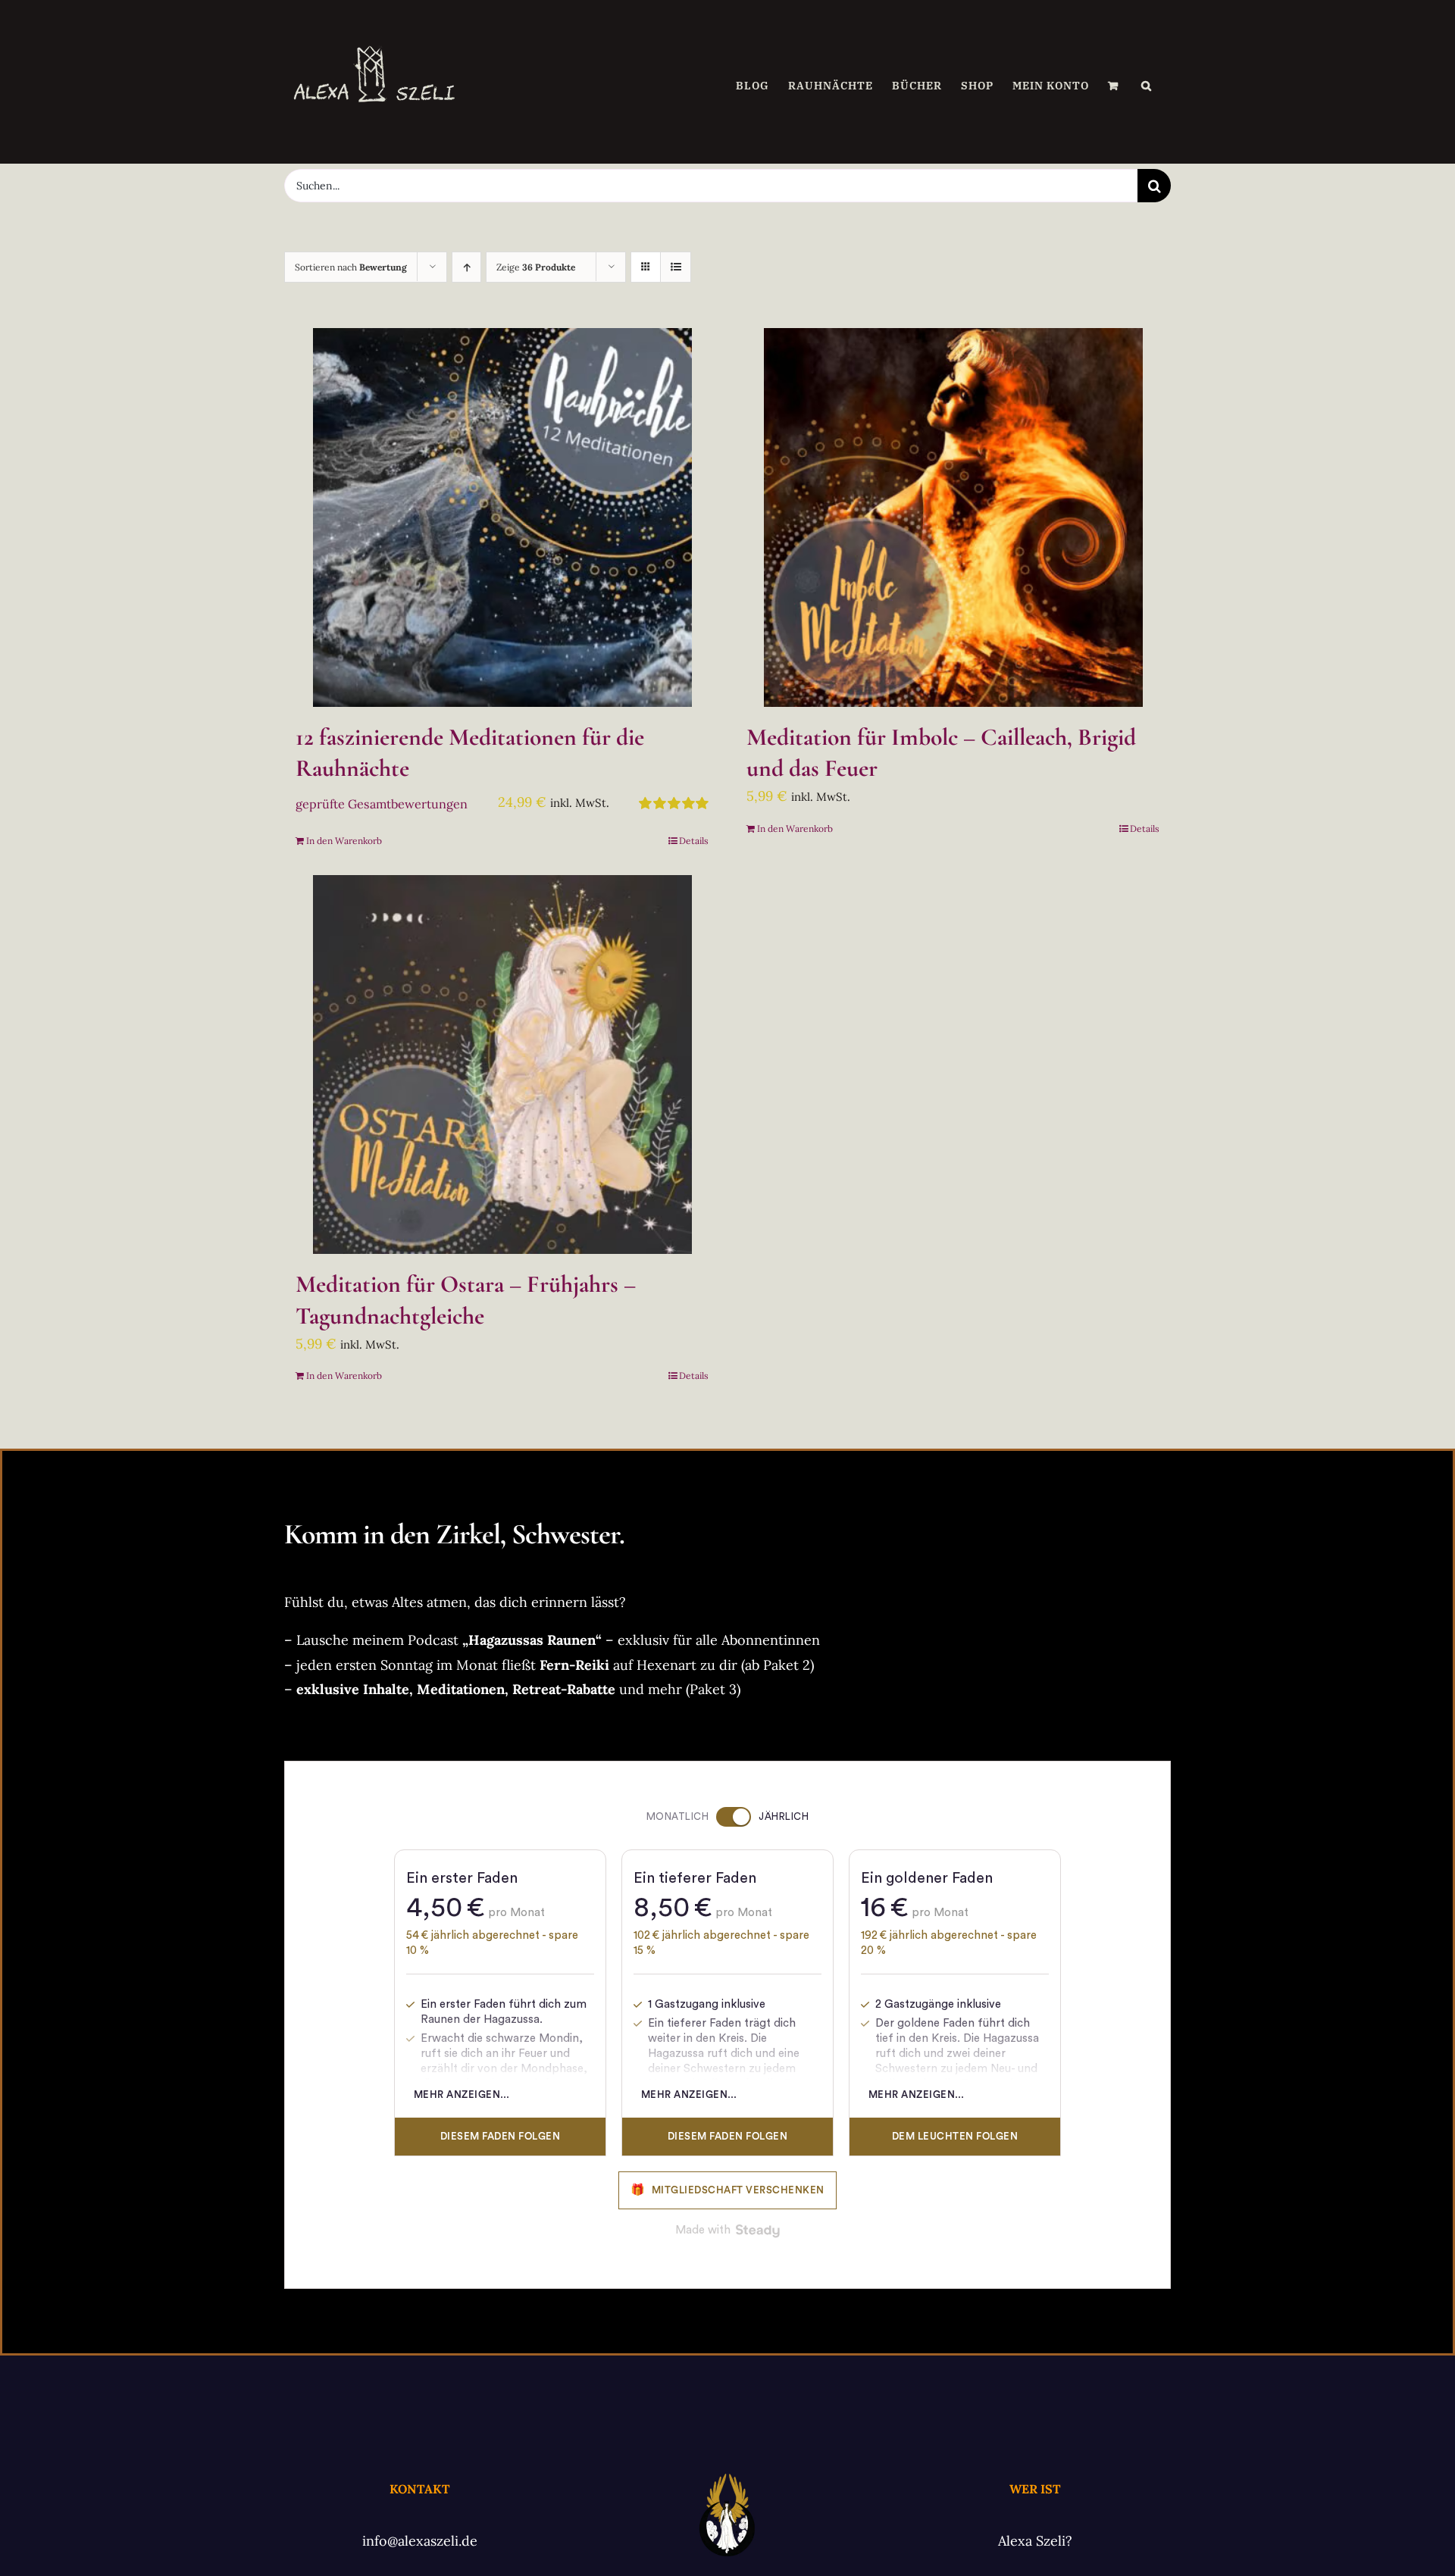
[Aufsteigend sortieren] (466, 267)
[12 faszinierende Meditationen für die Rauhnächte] (502, 517)
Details (694, 841)
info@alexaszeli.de (420, 2541)
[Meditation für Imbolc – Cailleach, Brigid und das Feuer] (953, 517)
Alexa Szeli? (1035, 2541)
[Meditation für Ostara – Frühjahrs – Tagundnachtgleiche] (502, 1064)
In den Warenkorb (344, 841)
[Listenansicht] (676, 267)
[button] (1147, 86)
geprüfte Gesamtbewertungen (382, 804)
